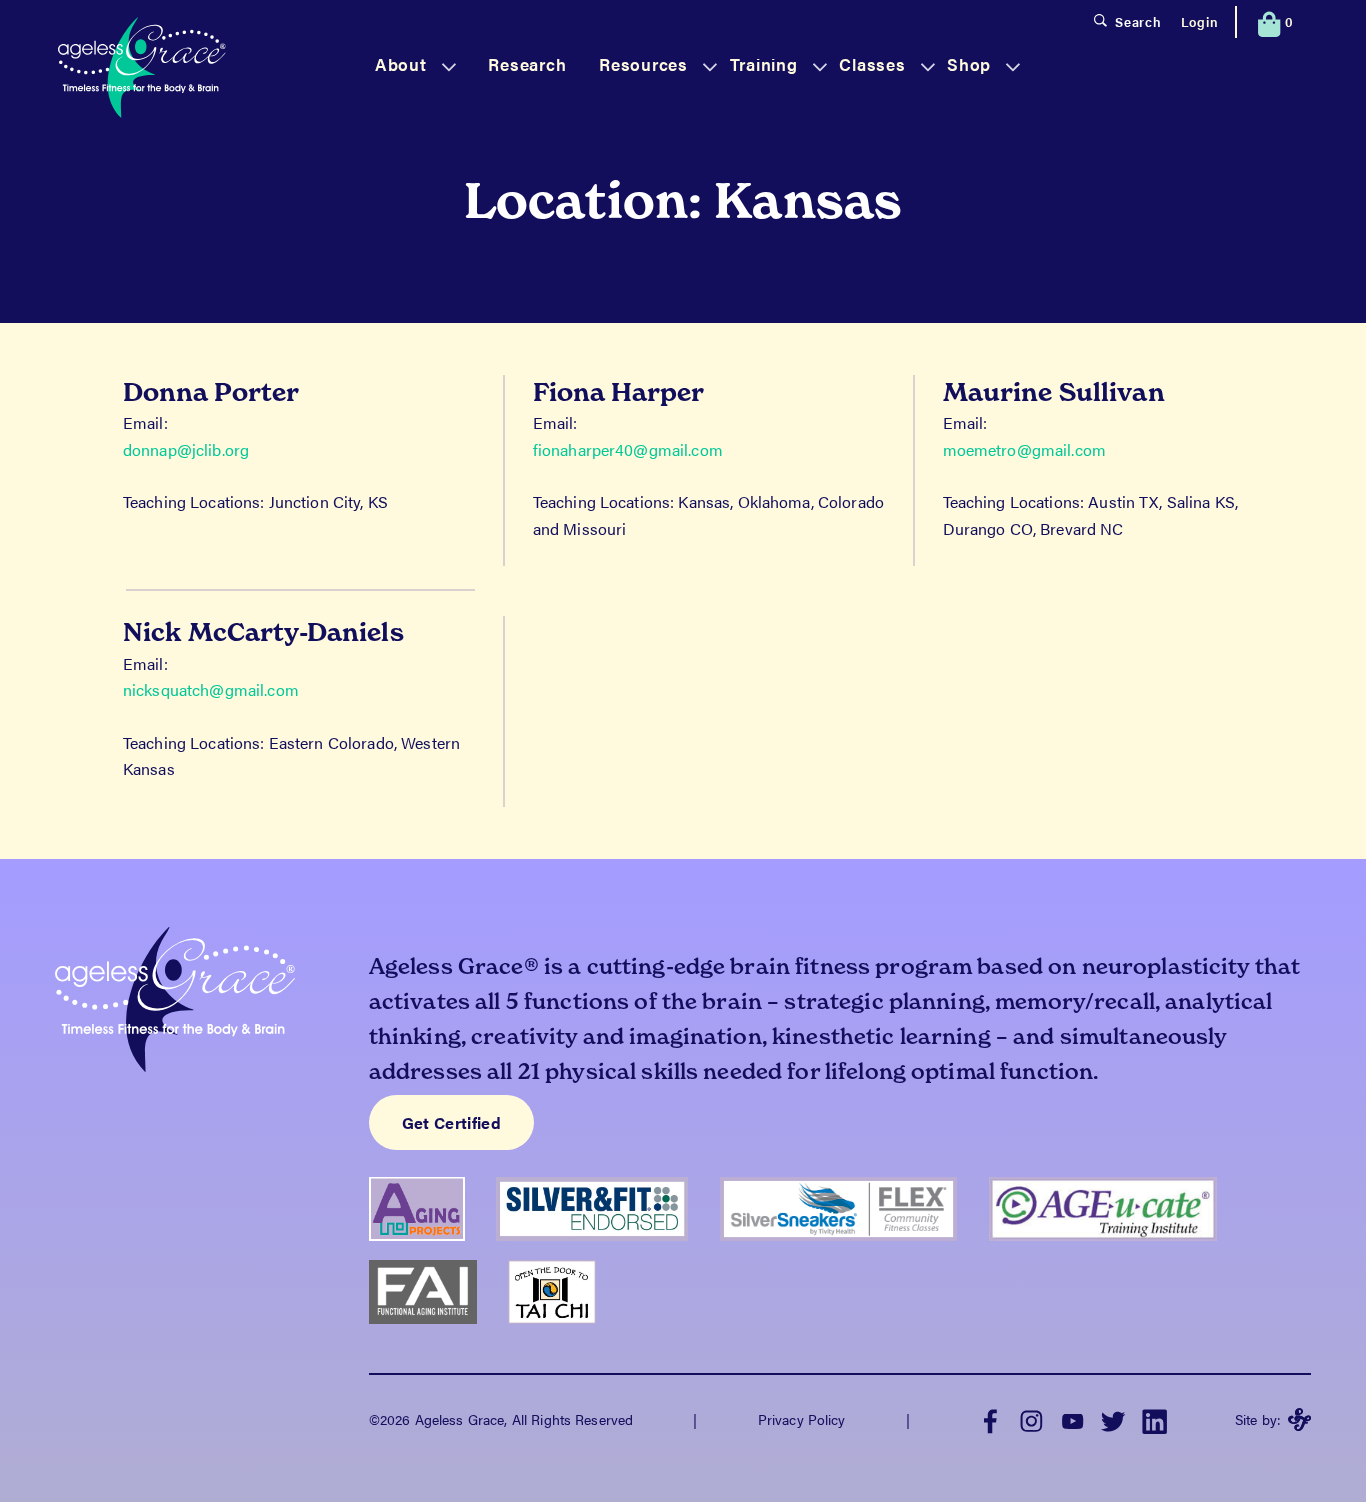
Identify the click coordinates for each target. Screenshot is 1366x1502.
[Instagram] (1031, 1419)
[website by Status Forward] (1299, 1419)
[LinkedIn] (1154, 1419)
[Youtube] (1072, 1419)
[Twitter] (1113, 1419)
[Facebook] (990, 1419)
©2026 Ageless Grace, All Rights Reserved (501, 1419)
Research (527, 64)
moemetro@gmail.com (1024, 449)
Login (1200, 22)
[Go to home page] (142, 70)
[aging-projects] (432, 1248)
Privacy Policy (802, 1419)
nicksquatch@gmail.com (211, 689)
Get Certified (451, 1122)
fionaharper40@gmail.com (628, 449)
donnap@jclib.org (186, 449)
